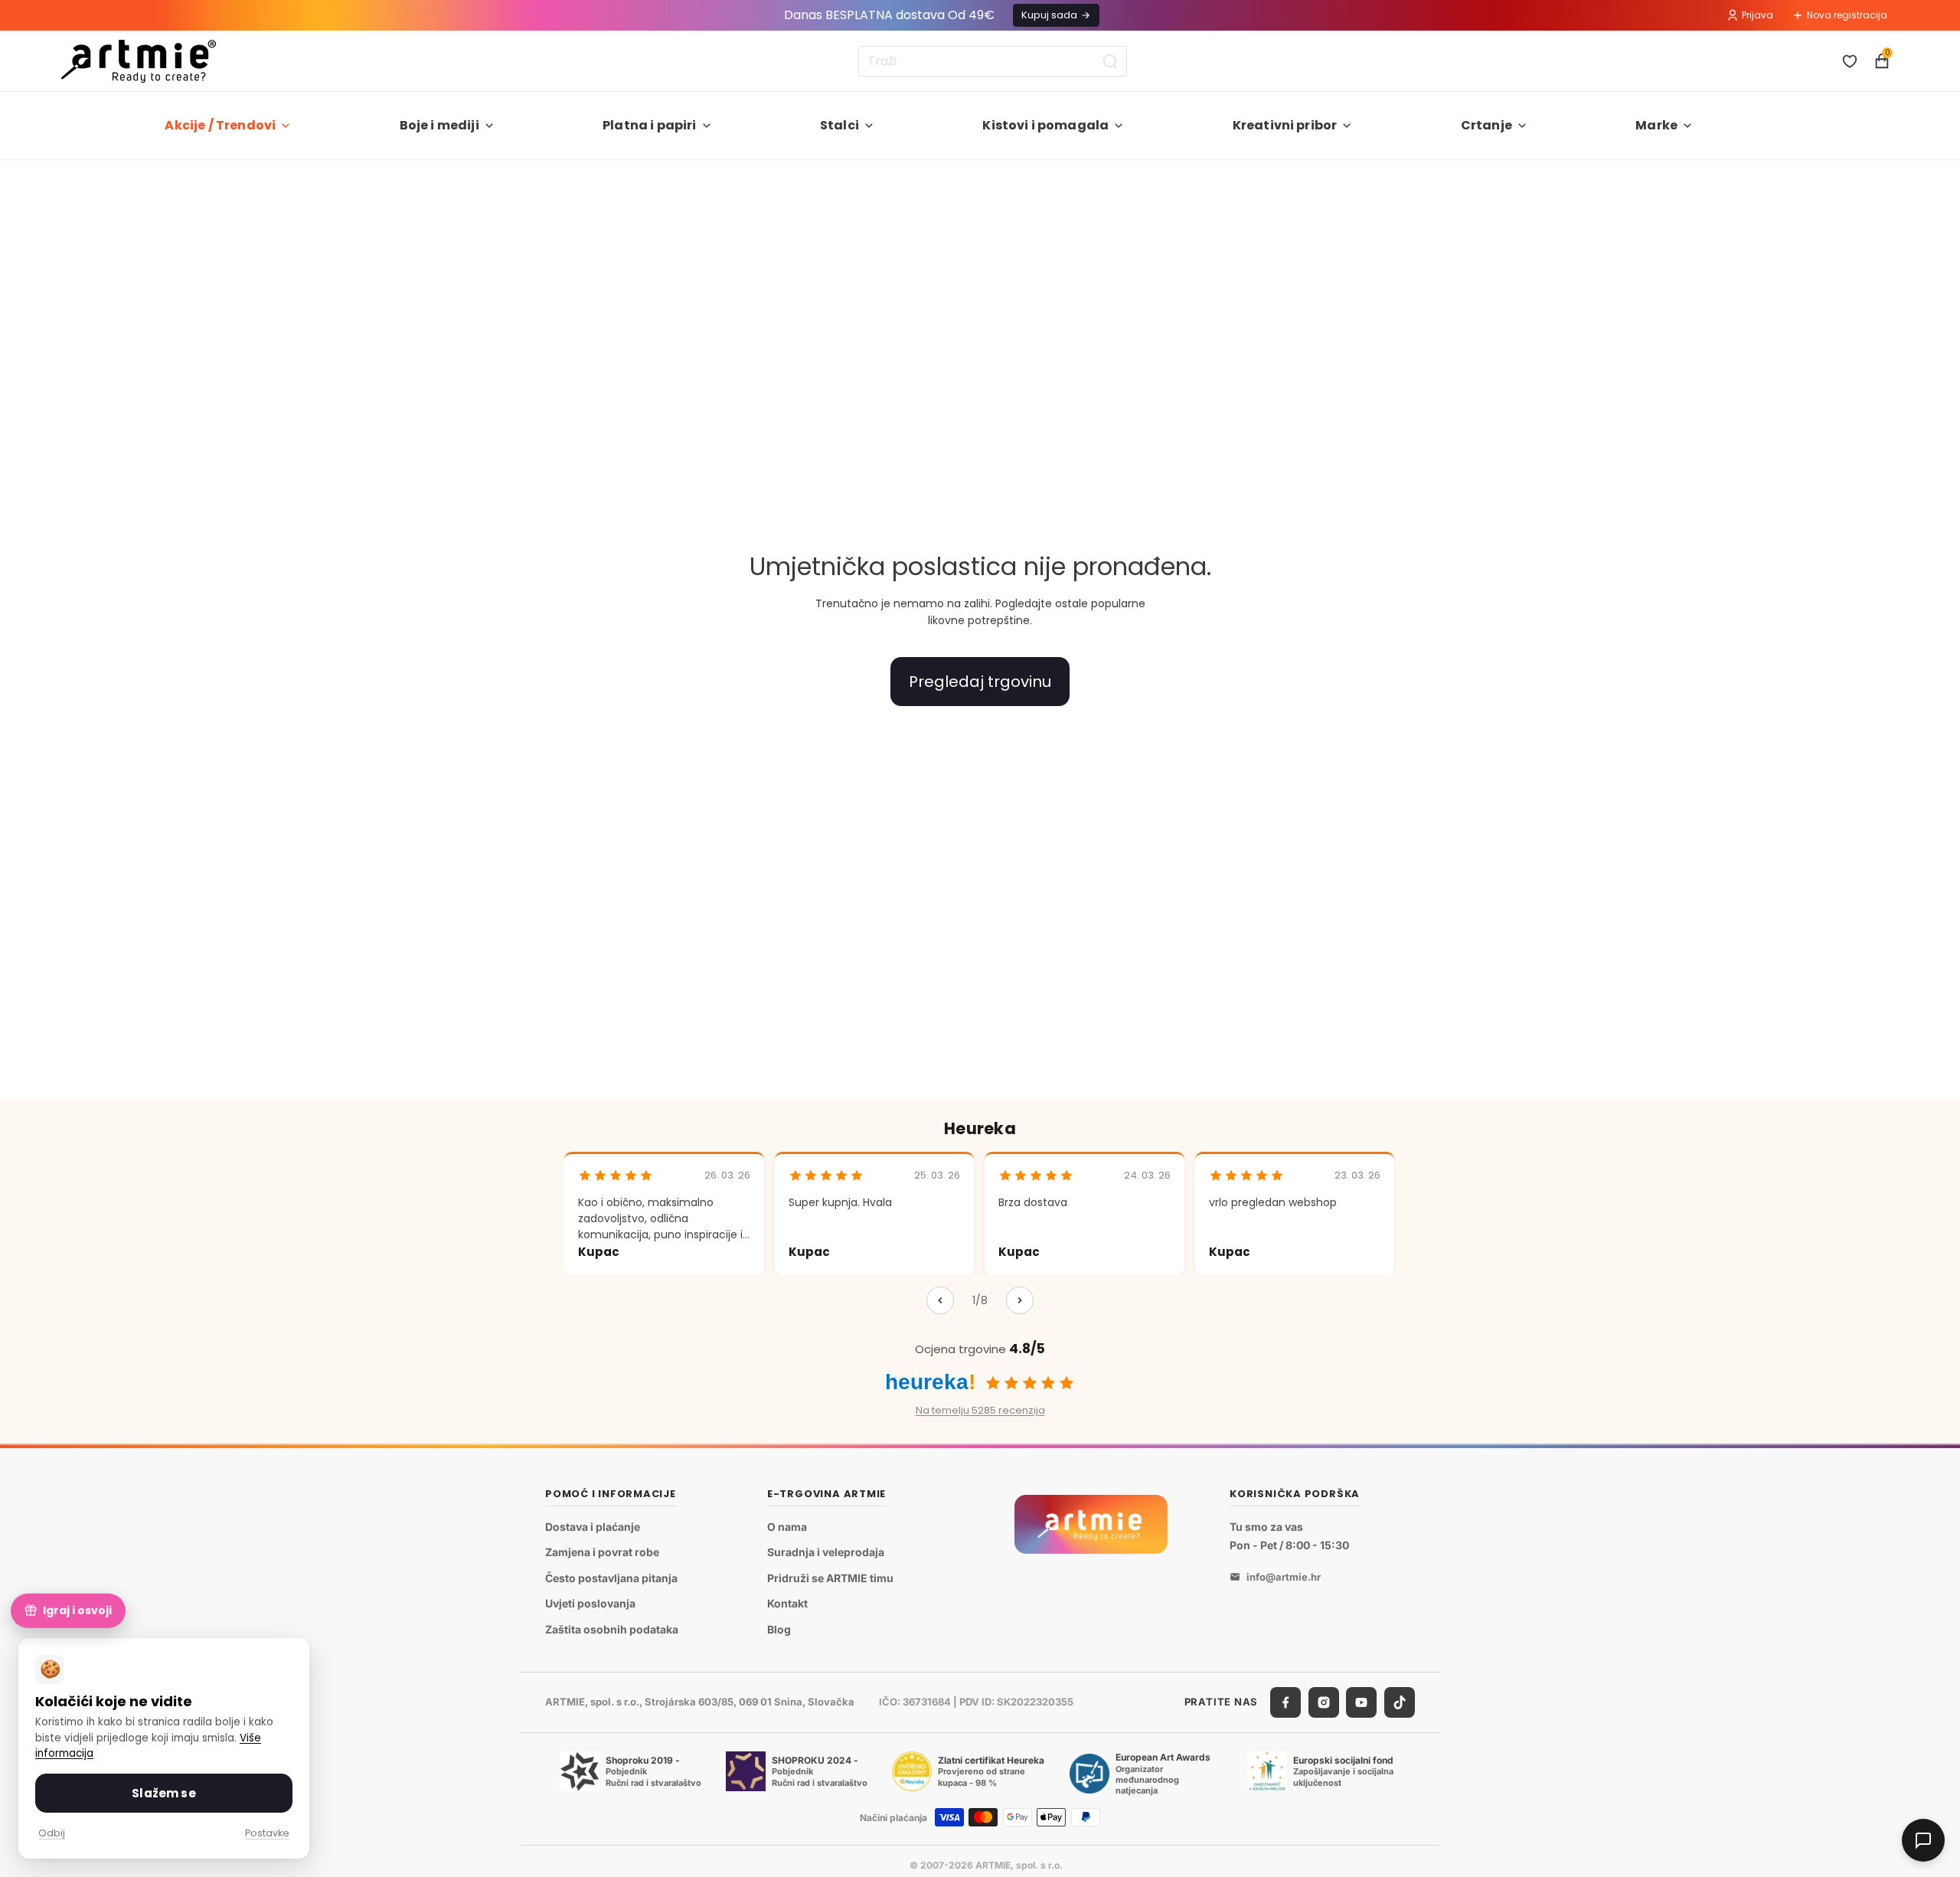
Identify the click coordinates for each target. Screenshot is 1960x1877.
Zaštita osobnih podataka (612, 1629)
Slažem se (163, 1793)
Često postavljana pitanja (611, 1578)
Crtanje (1486, 125)
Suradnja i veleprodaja (826, 1552)
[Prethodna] (940, 1300)
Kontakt (787, 1604)
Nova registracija (1847, 15)
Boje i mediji (439, 125)
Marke (1656, 125)
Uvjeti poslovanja (590, 1604)
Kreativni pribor (1285, 125)
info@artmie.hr (1284, 1577)
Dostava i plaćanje (593, 1527)
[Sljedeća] (1020, 1300)
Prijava (1757, 15)
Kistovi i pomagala (1045, 125)
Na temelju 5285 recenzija (980, 1410)
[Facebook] (1285, 1702)
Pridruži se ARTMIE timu (830, 1578)
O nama (787, 1527)
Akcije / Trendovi (220, 125)
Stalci (840, 125)
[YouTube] (1361, 1702)
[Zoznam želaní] (1850, 61)
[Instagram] (1324, 1702)
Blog (779, 1629)
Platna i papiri (649, 125)
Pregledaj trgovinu (980, 682)
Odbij (52, 1833)
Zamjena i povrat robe (602, 1552)
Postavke (267, 1833)
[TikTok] (1400, 1702)
